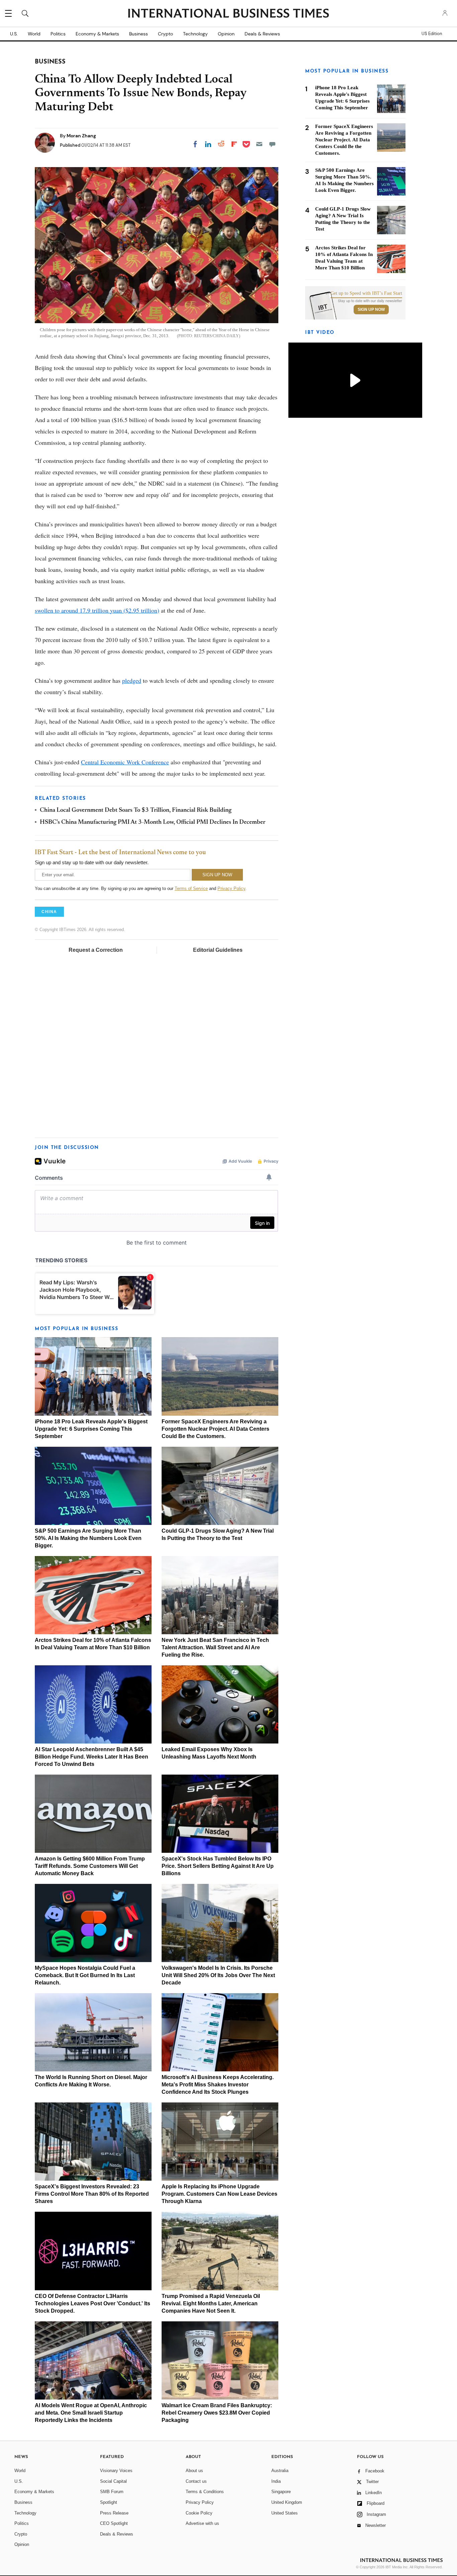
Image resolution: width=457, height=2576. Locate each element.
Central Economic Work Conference (125, 762)
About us (194, 2471)
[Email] (259, 144)
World (34, 34)
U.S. (14, 34)
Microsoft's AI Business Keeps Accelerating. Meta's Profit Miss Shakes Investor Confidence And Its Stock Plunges (218, 2085)
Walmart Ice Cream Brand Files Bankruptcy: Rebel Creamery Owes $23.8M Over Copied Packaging (217, 2413)
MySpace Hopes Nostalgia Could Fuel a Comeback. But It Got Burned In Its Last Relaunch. (85, 1975)
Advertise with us (202, 2523)
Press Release (114, 2513)
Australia (280, 2471)
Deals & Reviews (262, 34)
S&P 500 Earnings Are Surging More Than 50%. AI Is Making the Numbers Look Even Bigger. (88, 1538)
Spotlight (109, 2502)
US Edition (432, 34)
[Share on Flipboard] (234, 144)
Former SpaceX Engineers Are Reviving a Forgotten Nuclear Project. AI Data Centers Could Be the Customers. (215, 1429)
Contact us (196, 2481)
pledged (132, 680)
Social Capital (113, 2481)
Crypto (165, 34)
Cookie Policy (199, 2513)
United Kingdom (287, 2502)
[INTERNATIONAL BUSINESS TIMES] (229, 14)
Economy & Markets (97, 34)
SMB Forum (112, 2492)
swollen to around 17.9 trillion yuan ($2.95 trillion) (97, 610)
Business (139, 34)
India (276, 2481)
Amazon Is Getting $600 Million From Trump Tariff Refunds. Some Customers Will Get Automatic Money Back (90, 1866)
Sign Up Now (371, 309)
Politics (58, 34)
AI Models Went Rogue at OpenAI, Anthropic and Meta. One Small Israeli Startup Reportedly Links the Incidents (91, 2413)
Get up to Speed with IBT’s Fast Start (366, 293)
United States (285, 2513)
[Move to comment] (272, 144)
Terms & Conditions (205, 2492)
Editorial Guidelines (218, 950)
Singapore (281, 2492)
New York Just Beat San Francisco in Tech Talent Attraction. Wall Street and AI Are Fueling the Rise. (215, 1647)
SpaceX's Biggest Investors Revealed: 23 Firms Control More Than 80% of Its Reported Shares (92, 2194)
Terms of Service (191, 888)
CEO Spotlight (114, 2523)
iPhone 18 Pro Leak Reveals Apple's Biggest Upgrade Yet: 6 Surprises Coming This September (91, 1429)
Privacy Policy (231, 888)
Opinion (226, 34)
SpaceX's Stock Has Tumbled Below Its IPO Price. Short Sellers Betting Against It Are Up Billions (218, 1866)
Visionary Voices (116, 2471)
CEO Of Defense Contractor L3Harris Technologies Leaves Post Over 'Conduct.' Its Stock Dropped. (93, 2303)
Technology (195, 34)
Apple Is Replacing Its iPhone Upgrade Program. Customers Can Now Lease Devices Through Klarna (219, 2194)
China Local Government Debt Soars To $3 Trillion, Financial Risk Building (136, 810)
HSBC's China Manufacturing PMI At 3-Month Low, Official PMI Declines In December (153, 822)
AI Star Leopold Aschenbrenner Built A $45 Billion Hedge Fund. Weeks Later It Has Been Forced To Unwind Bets (92, 1757)
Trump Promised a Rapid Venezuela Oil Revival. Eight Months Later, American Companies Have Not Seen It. (211, 2303)
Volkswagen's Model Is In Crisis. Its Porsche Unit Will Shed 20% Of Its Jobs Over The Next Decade (218, 1975)
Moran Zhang (81, 136)
